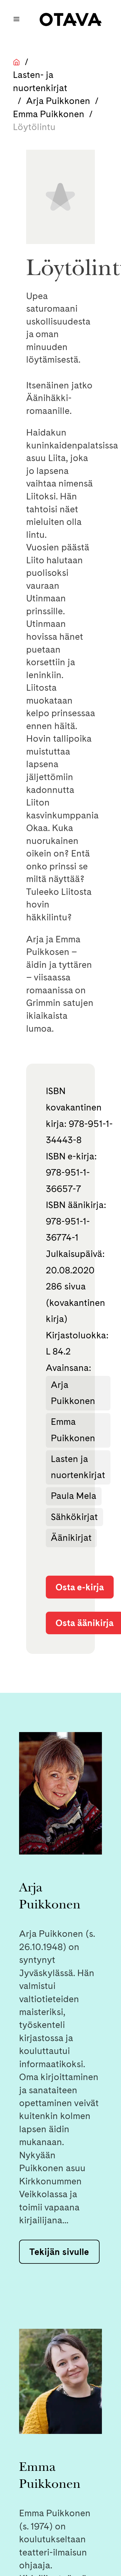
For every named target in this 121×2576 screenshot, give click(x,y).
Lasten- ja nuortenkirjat (40, 81)
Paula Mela (74, 1496)
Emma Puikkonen (49, 114)
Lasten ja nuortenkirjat (78, 1467)
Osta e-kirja (80, 1587)
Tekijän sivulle (59, 2252)
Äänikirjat (71, 1538)
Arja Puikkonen (58, 101)
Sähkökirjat (74, 1517)
